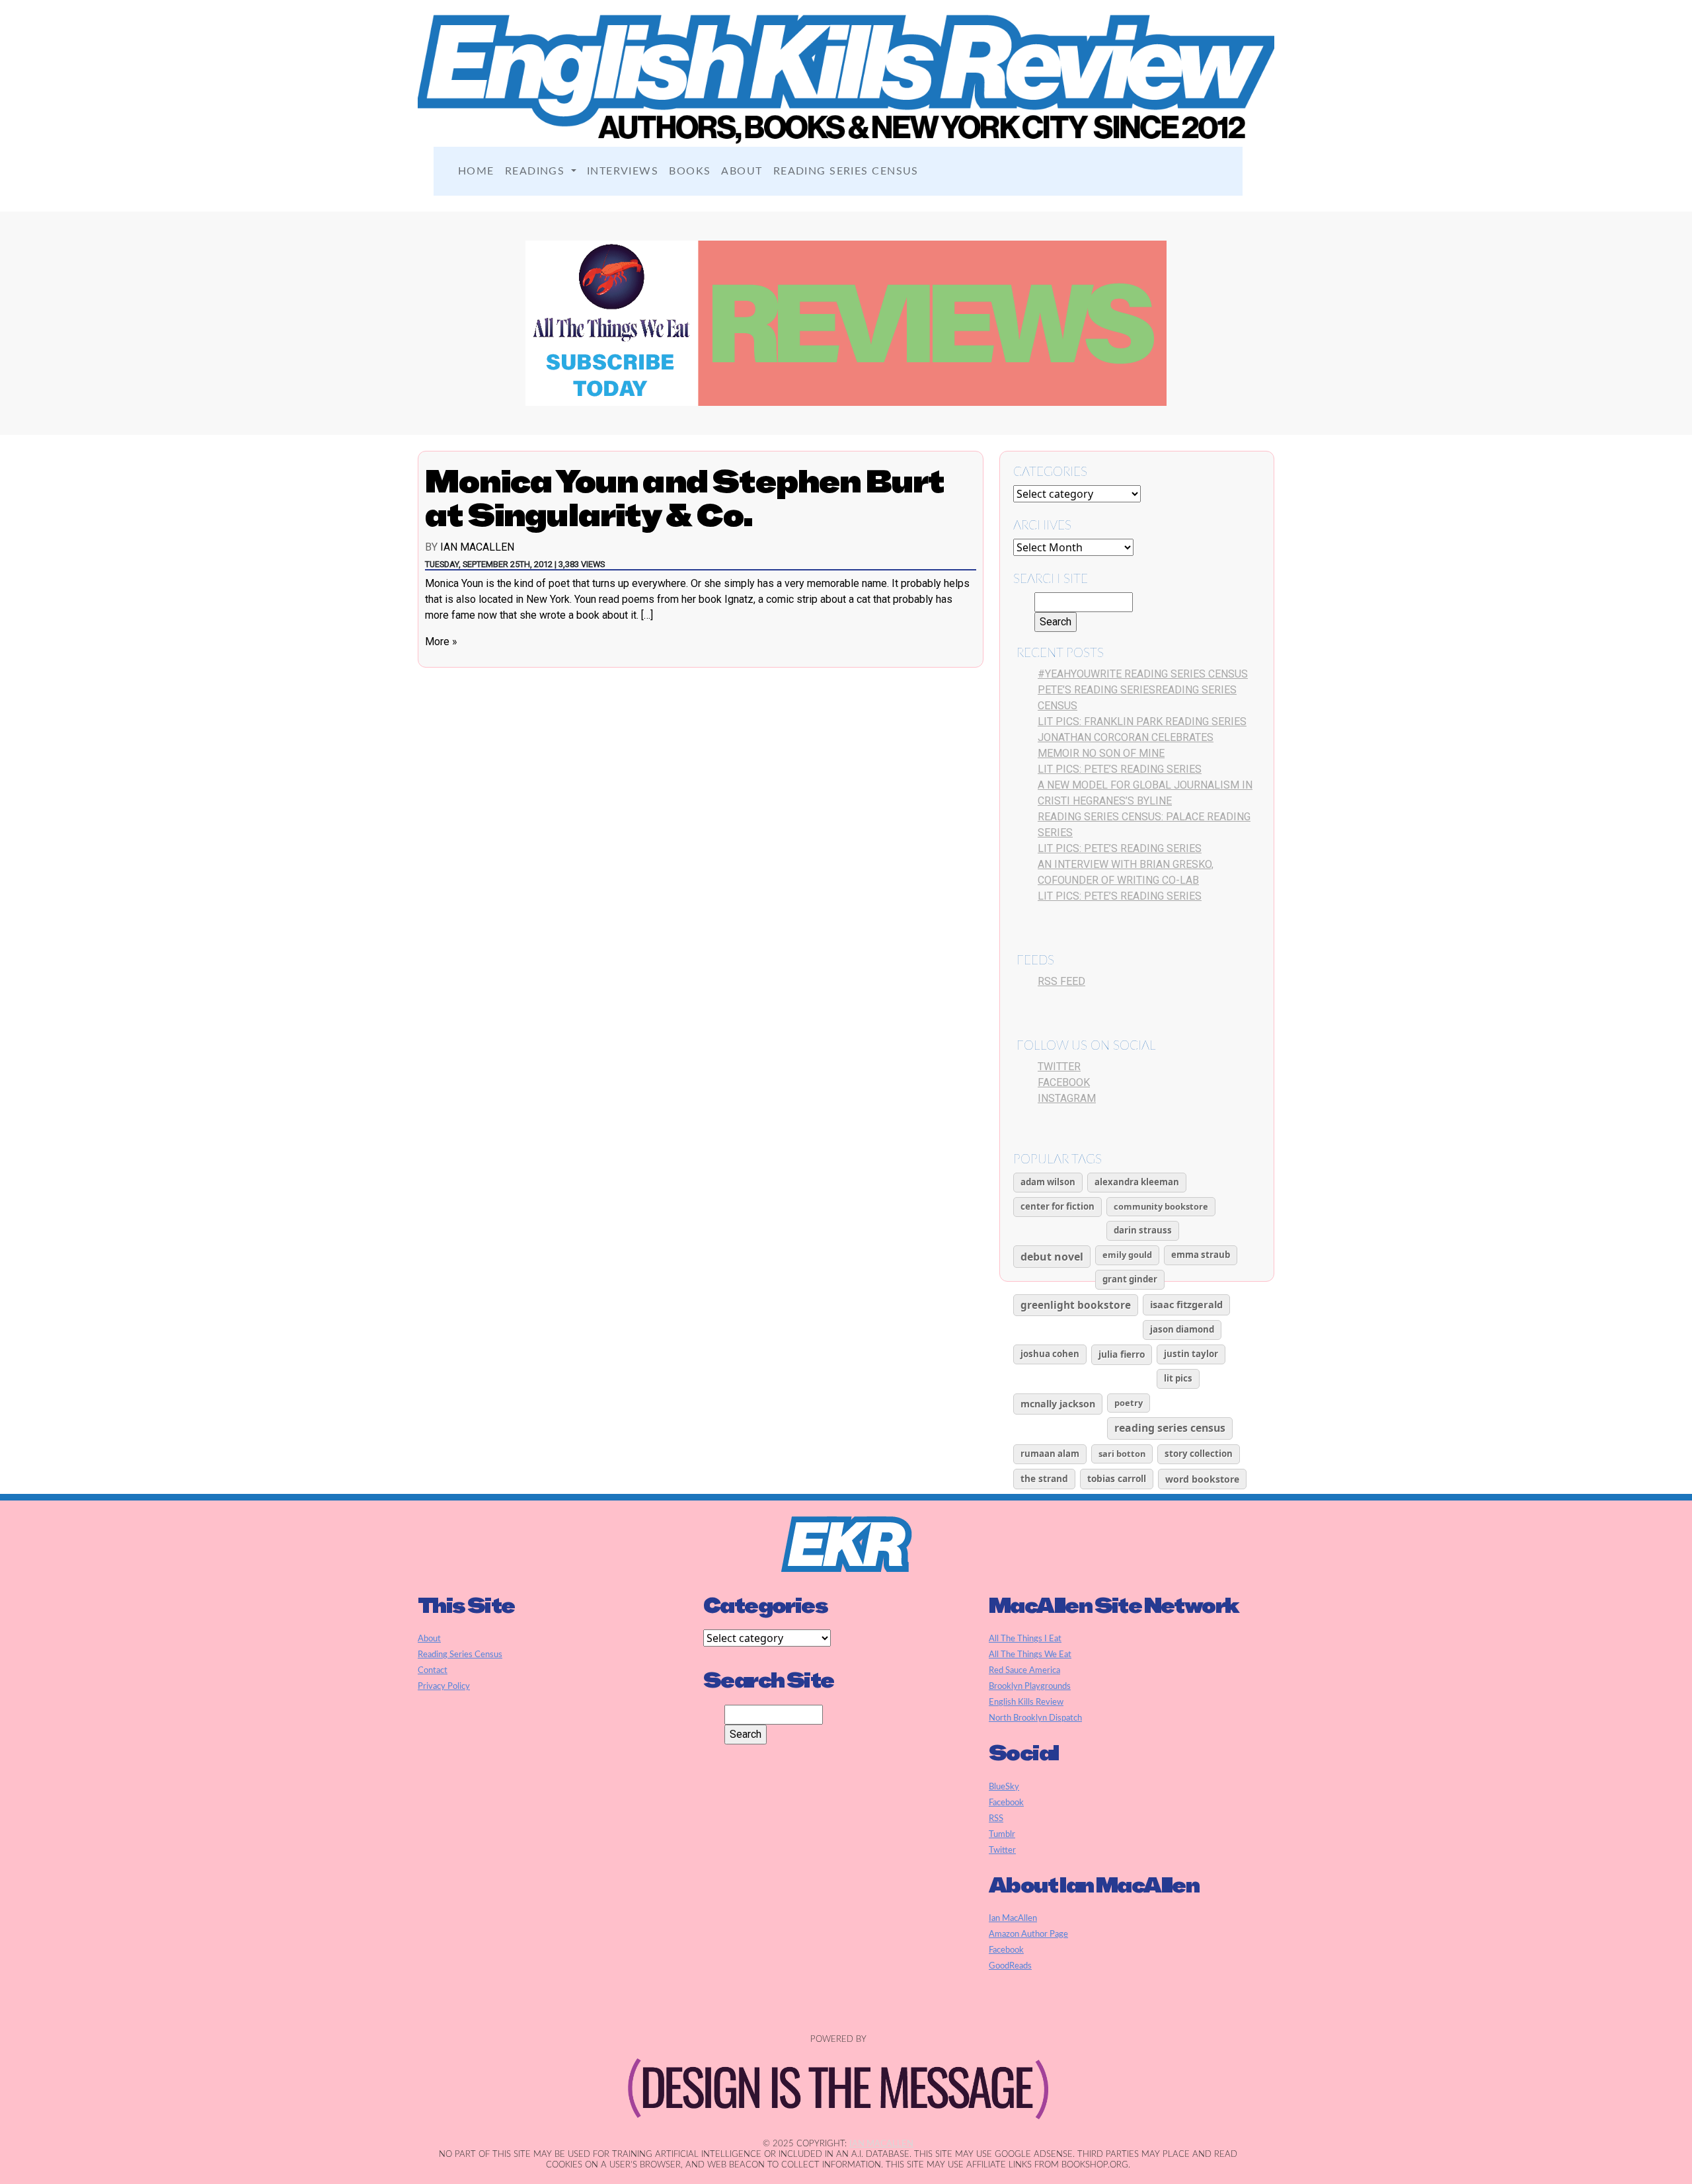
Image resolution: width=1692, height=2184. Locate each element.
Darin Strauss (1143, 1230)
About (742, 171)
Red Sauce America (1024, 1670)
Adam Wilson (1048, 1182)
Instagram (1067, 1098)
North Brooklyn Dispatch (1035, 1718)
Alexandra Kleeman (1137, 1182)
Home (476, 171)
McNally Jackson (1058, 1404)
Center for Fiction (1057, 1206)
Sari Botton (1122, 1454)
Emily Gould (1127, 1255)
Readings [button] (537, 171)
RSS (996, 1818)
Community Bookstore (1161, 1206)
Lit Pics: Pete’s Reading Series (1120, 769)
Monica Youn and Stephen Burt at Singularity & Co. (685, 498)
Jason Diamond (1182, 1329)
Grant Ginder (1130, 1279)
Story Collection (1199, 1454)
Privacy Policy (444, 1686)
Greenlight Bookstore (1076, 1305)
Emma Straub (1201, 1255)
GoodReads (1010, 1966)
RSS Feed (1061, 981)
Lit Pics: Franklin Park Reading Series (1142, 721)
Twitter (1059, 1067)
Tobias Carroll (1117, 1478)
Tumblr (1002, 1834)
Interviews (623, 171)
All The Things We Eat (1030, 1655)
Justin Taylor (1191, 1354)
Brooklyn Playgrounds (1030, 1686)
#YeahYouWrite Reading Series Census (1143, 674)
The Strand (1044, 1478)
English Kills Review (1026, 1702)
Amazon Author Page (1028, 1934)
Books (690, 171)
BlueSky (1004, 1787)
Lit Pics (1178, 1378)
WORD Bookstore (1202, 1479)
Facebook (1064, 1082)
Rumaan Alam (1050, 1454)
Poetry (1129, 1403)
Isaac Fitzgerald (1186, 1304)
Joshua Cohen (1050, 1354)
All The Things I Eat (1025, 1639)
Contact (433, 1670)
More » (441, 642)
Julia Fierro (1122, 1354)
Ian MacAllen (477, 547)
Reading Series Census (846, 171)
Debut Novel (1052, 1257)
